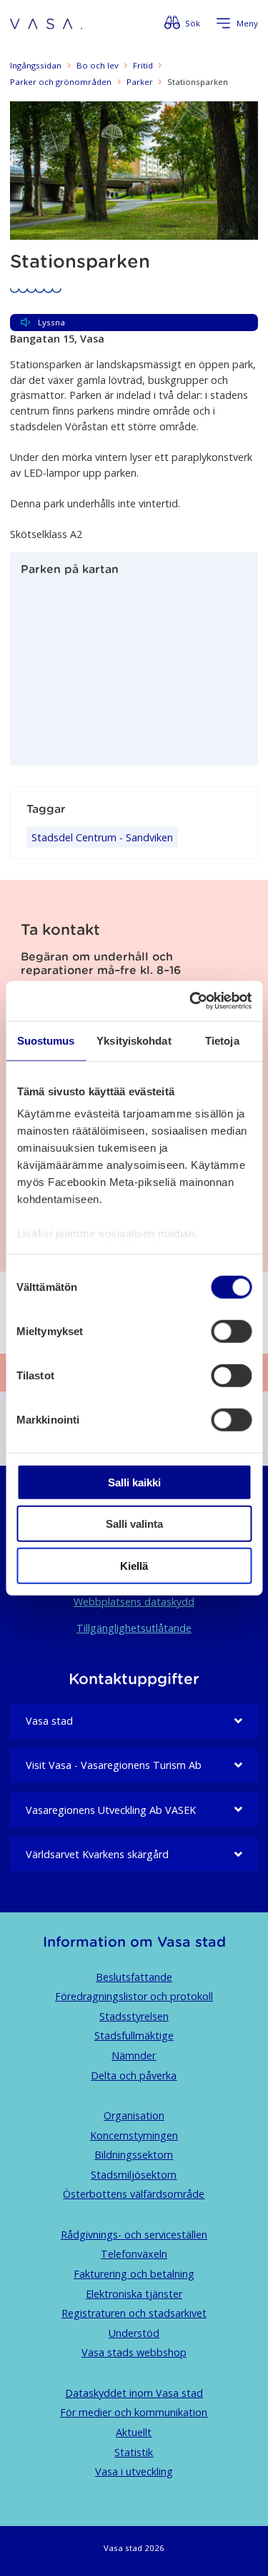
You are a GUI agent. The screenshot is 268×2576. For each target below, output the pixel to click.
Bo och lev (98, 65)
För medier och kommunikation (134, 2412)
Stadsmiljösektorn (134, 2175)
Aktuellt (134, 2432)
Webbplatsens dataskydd (134, 1602)
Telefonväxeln (134, 2254)
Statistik (134, 2452)
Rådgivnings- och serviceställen (134, 2235)
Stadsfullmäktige (134, 2035)
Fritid (143, 65)
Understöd (134, 2333)
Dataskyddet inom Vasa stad (134, 2393)
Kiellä (134, 1565)
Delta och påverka (134, 2075)
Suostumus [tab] (46, 1040)
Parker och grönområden (61, 82)
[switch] (231, 1331)
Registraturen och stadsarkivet (134, 2313)
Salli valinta (134, 1524)
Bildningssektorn (134, 2155)
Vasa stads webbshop (134, 2352)
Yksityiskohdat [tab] (134, 1040)
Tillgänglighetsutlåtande (134, 1628)
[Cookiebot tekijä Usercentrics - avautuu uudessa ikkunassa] (191, 1001)
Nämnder (134, 2055)
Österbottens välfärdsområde (134, 2194)
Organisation (134, 2115)
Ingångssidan (36, 65)
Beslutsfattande (134, 1977)
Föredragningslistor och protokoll (134, 1996)
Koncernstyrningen (134, 2135)
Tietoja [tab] (222, 1040)
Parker (140, 82)
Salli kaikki (134, 1482)
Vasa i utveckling (134, 2471)
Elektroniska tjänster (134, 2294)
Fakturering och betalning (134, 2274)
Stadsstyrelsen (134, 2016)
